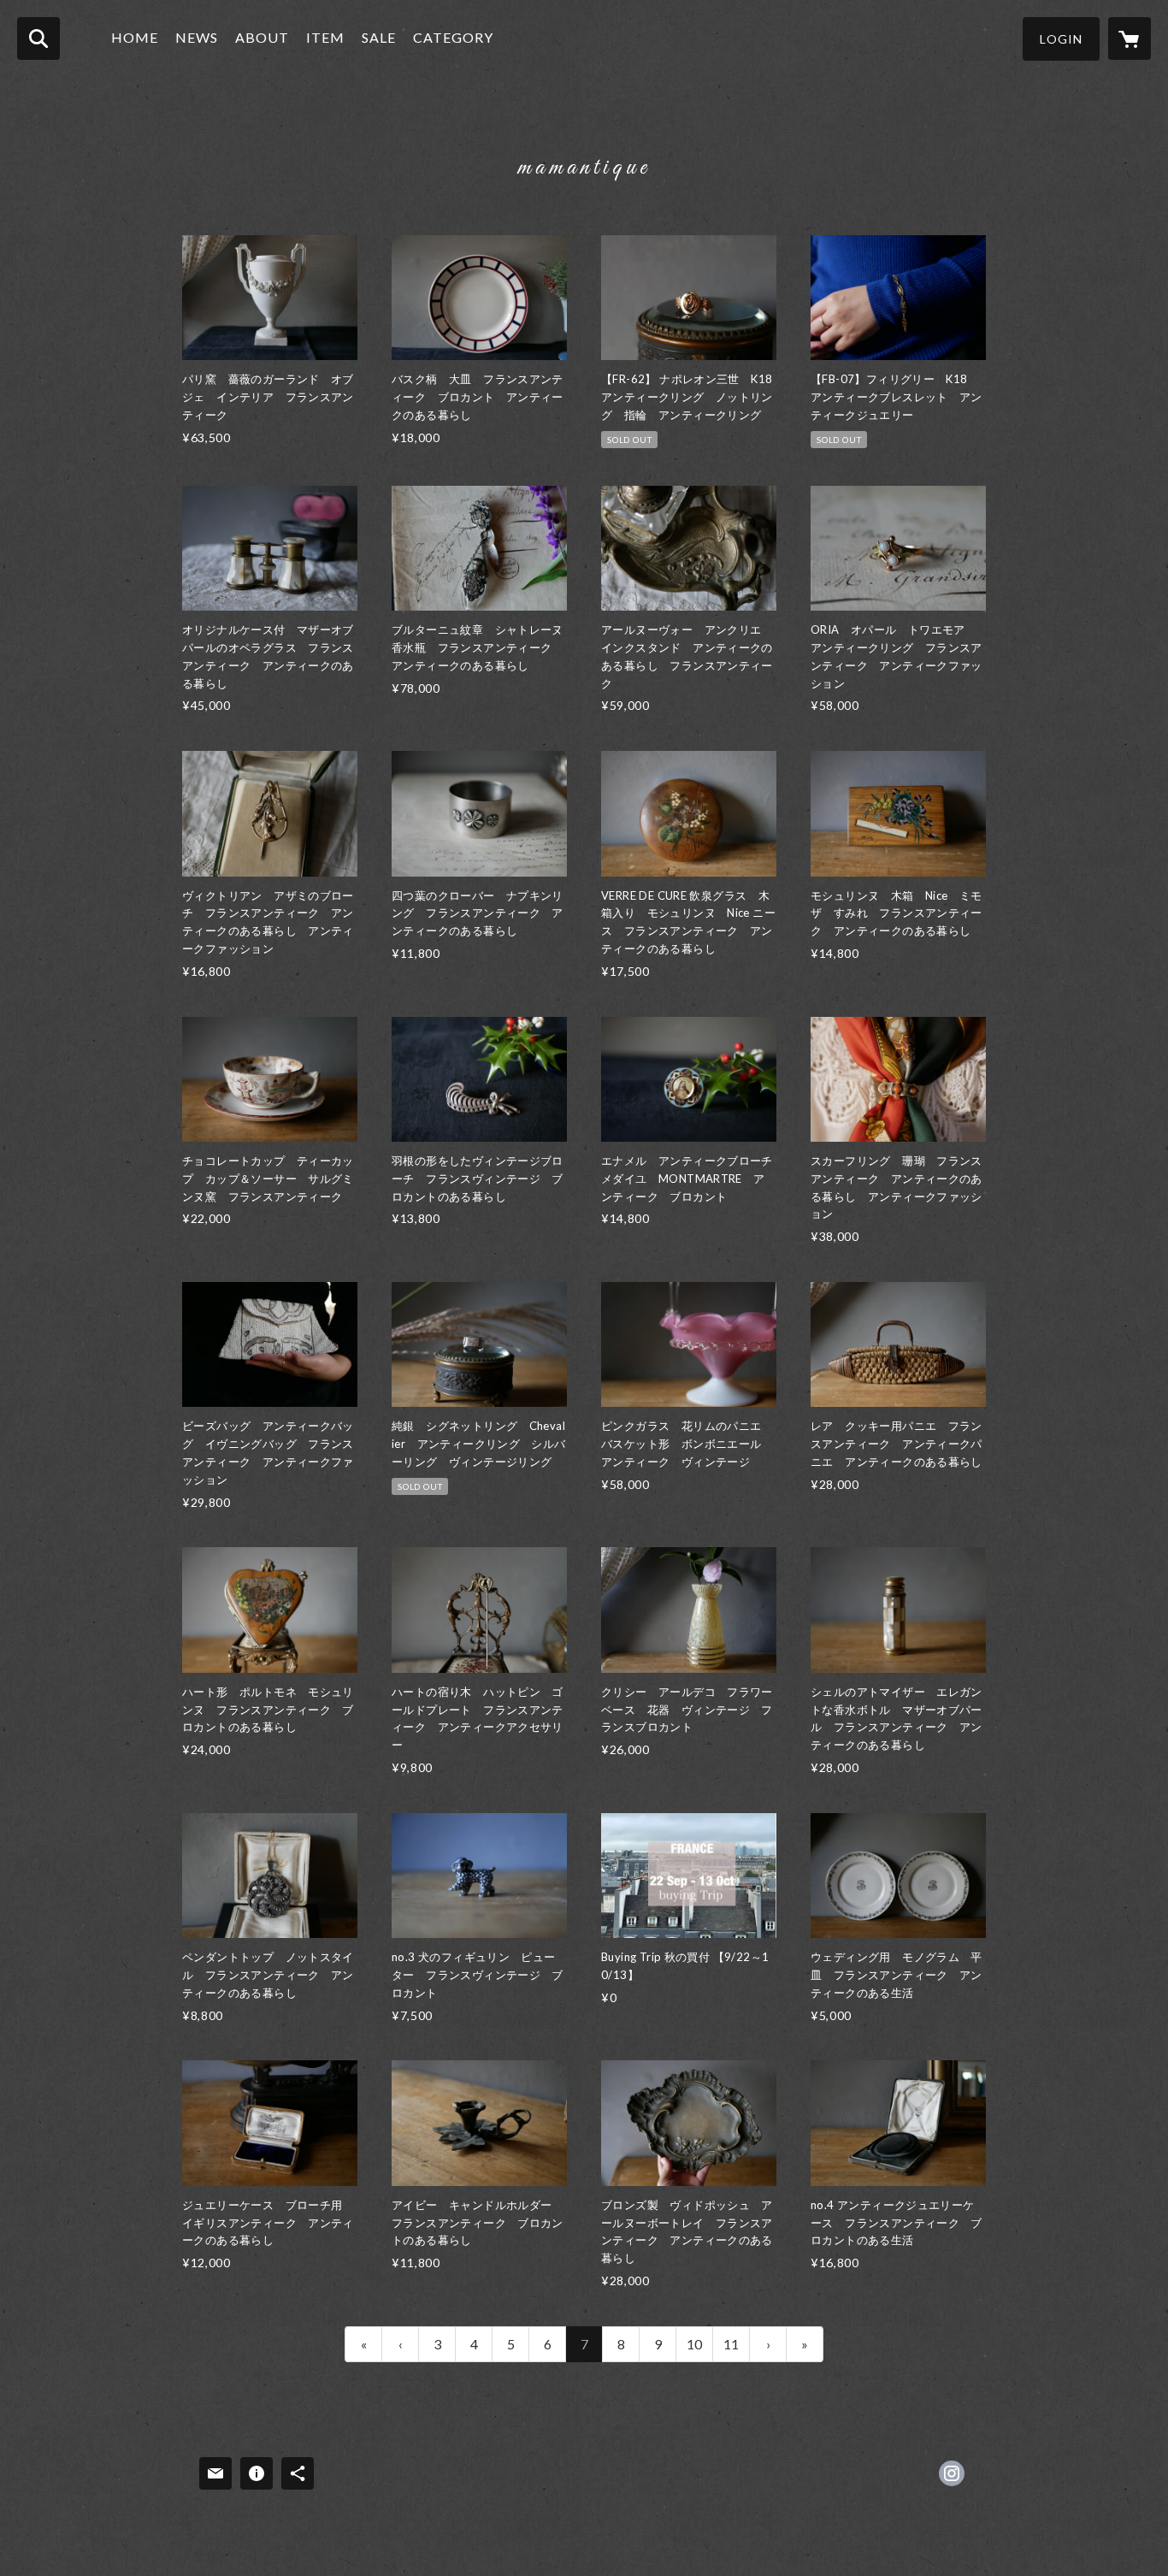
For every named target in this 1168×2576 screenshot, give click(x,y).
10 (694, 2344)
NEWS (197, 37)
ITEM (325, 37)
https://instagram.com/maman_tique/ (952, 2473)
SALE (379, 37)
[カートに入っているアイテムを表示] (1130, 38)
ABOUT (262, 37)
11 (731, 2344)
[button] (1061, 39)
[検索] (38, 38)
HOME (135, 37)
